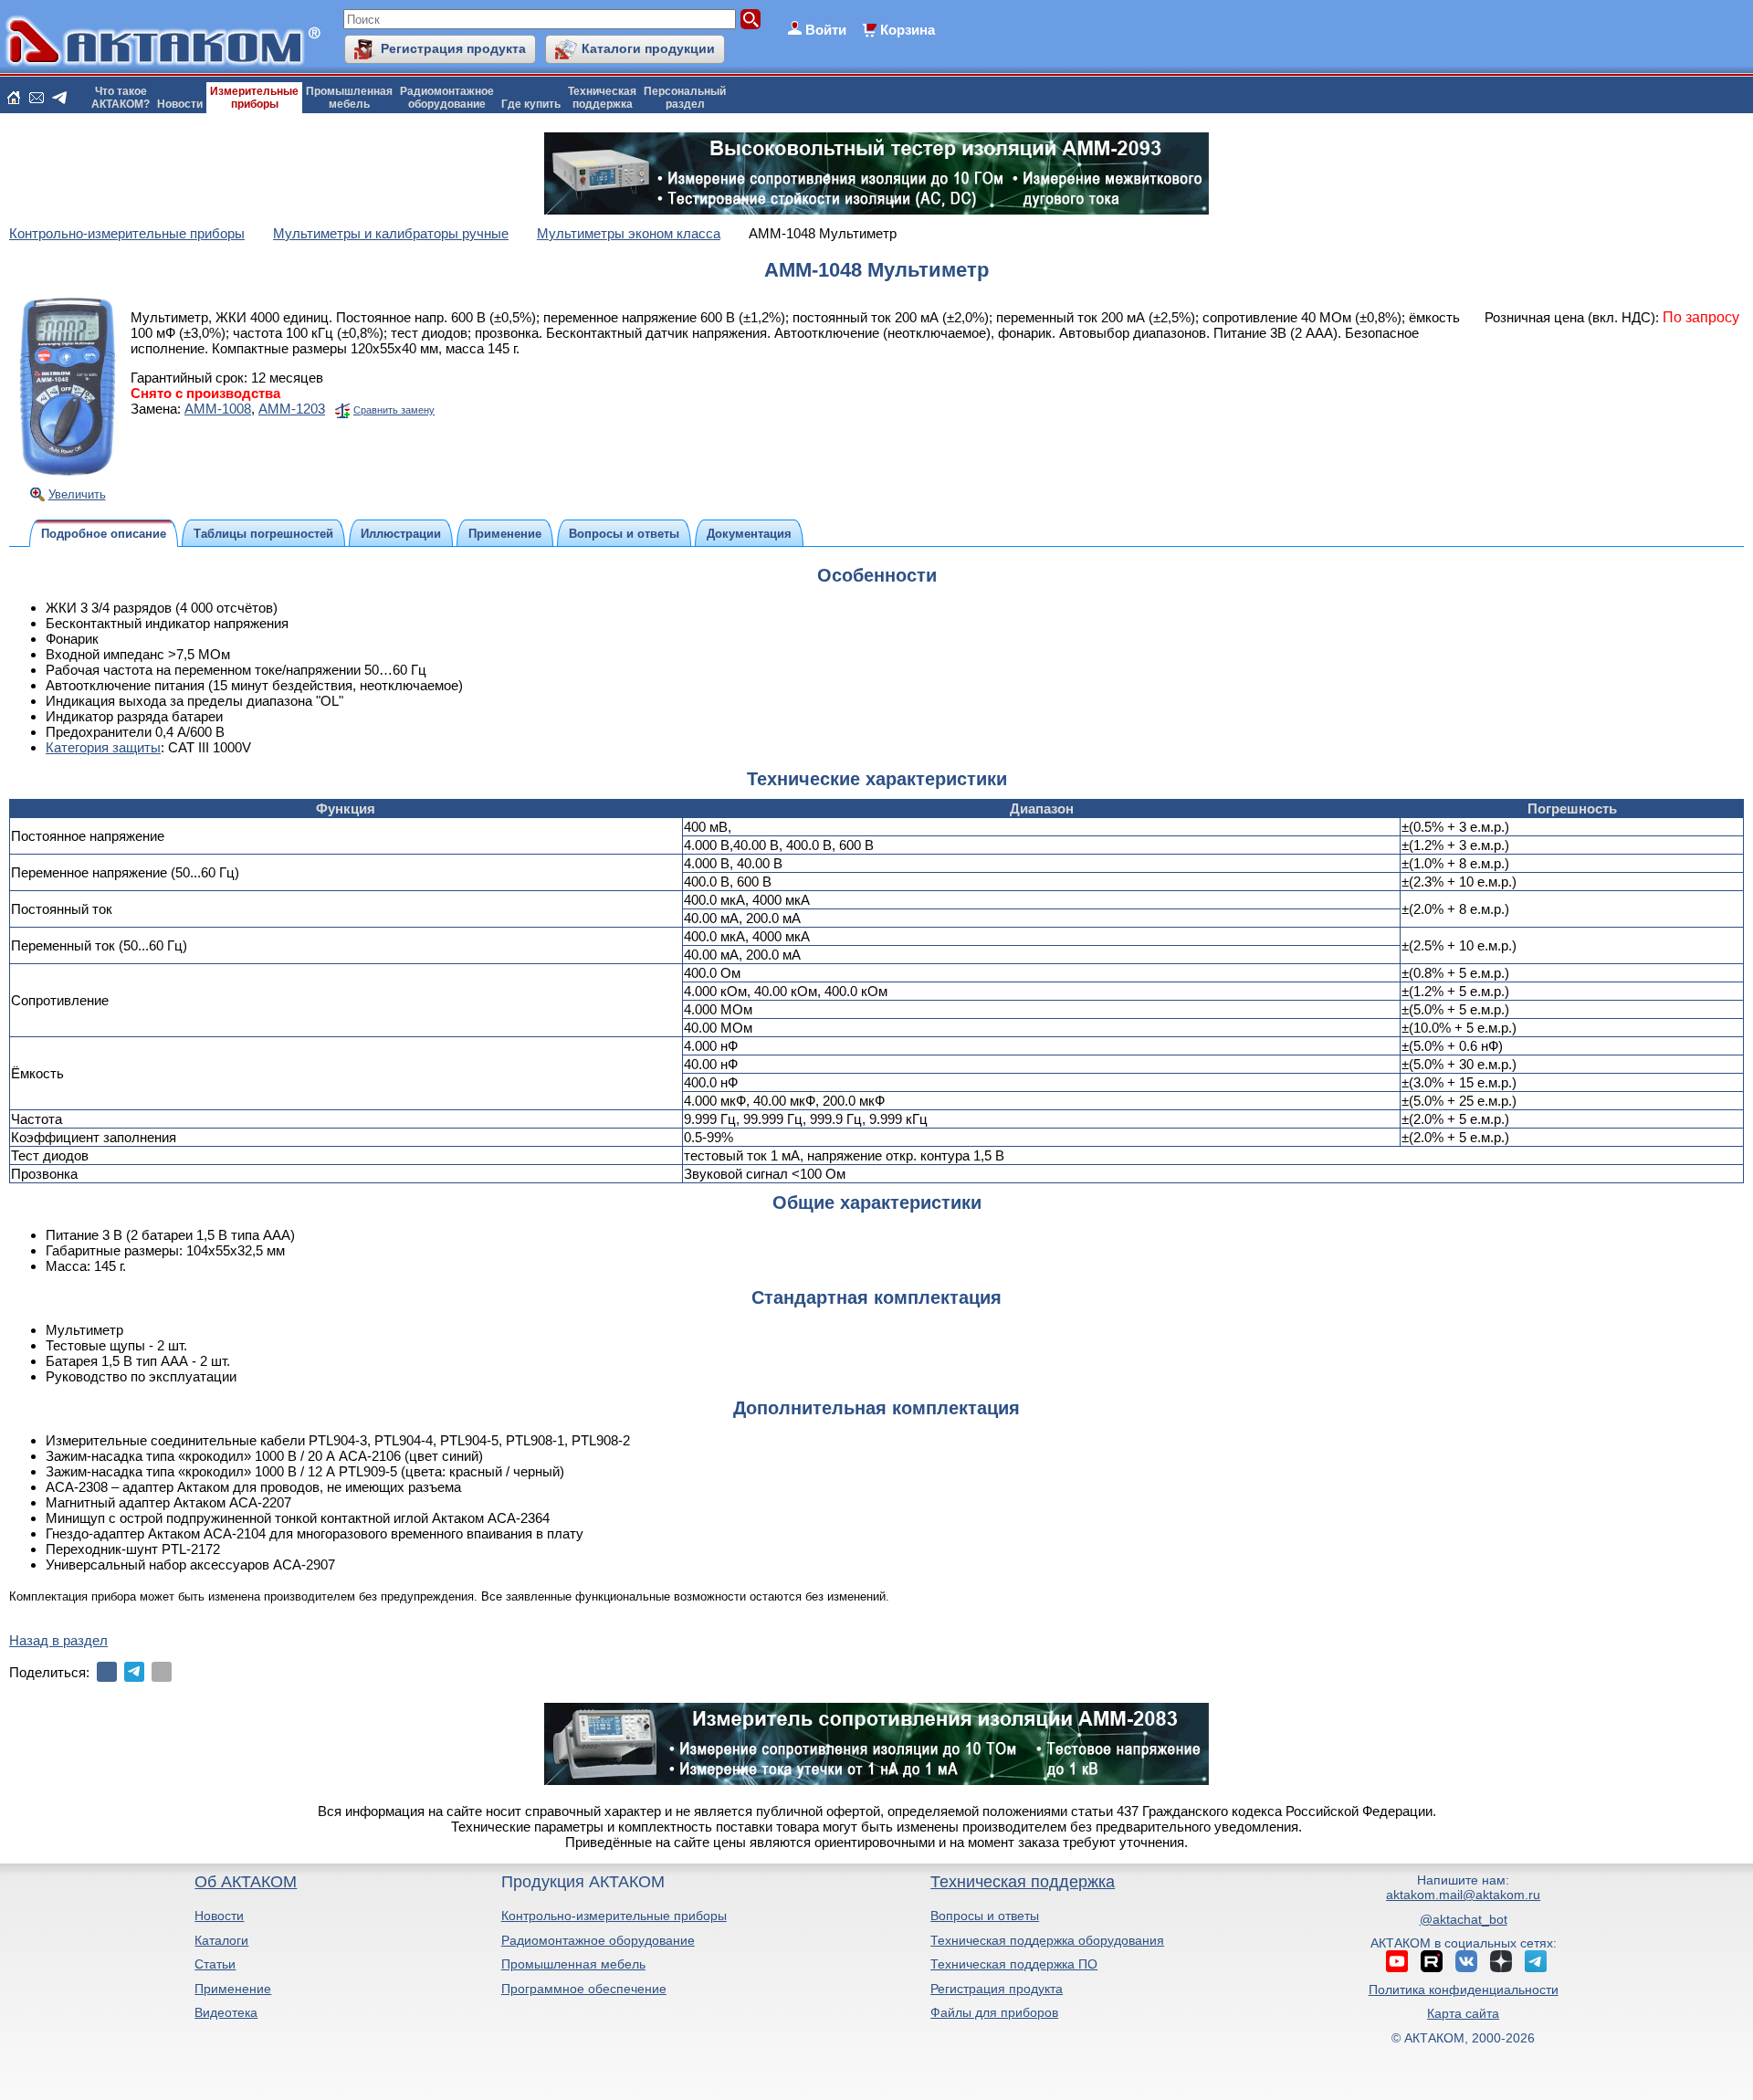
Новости (180, 104)
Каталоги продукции (648, 48)
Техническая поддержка (1023, 1882)
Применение (233, 1989)
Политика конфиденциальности (1464, 1990)
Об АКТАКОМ (246, 1882)
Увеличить (77, 494)
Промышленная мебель (573, 1964)
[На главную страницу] (14, 98)
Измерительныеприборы (254, 98)
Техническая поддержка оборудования (1047, 1940)
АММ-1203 (292, 409)
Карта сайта (1463, 2013)
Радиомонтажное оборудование (598, 1940)
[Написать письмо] (37, 98)
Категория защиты (103, 747)
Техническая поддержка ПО (1014, 1964)
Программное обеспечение (584, 1989)
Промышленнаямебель (349, 98)
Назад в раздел (58, 1640)
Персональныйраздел (685, 98)
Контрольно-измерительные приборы (614, 1916)
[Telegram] (134, 1672)
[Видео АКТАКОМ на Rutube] (1432, 1961)
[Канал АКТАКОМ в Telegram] (1536, 1961)
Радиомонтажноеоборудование (447, 98)
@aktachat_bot (1464, 1919)
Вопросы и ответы (985, 1916)
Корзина (908, 30)
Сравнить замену (394, 410)
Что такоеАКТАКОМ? (121, 98)
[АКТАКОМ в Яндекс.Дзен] (1501, 1961)
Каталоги (221, 1940)
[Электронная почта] (162, 1672)
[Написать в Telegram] (59, 98)
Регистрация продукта (453, 48)
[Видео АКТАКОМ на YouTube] (1397, 1961)
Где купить (531, 104)
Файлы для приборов (994, 2012)
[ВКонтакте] (107, 1672)
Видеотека (226, 2012)
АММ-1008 (218, 409)
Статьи (215, 1964)
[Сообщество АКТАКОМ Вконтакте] (1466, 1961)
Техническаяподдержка (602, 98)
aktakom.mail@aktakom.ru (1463, 1895)
